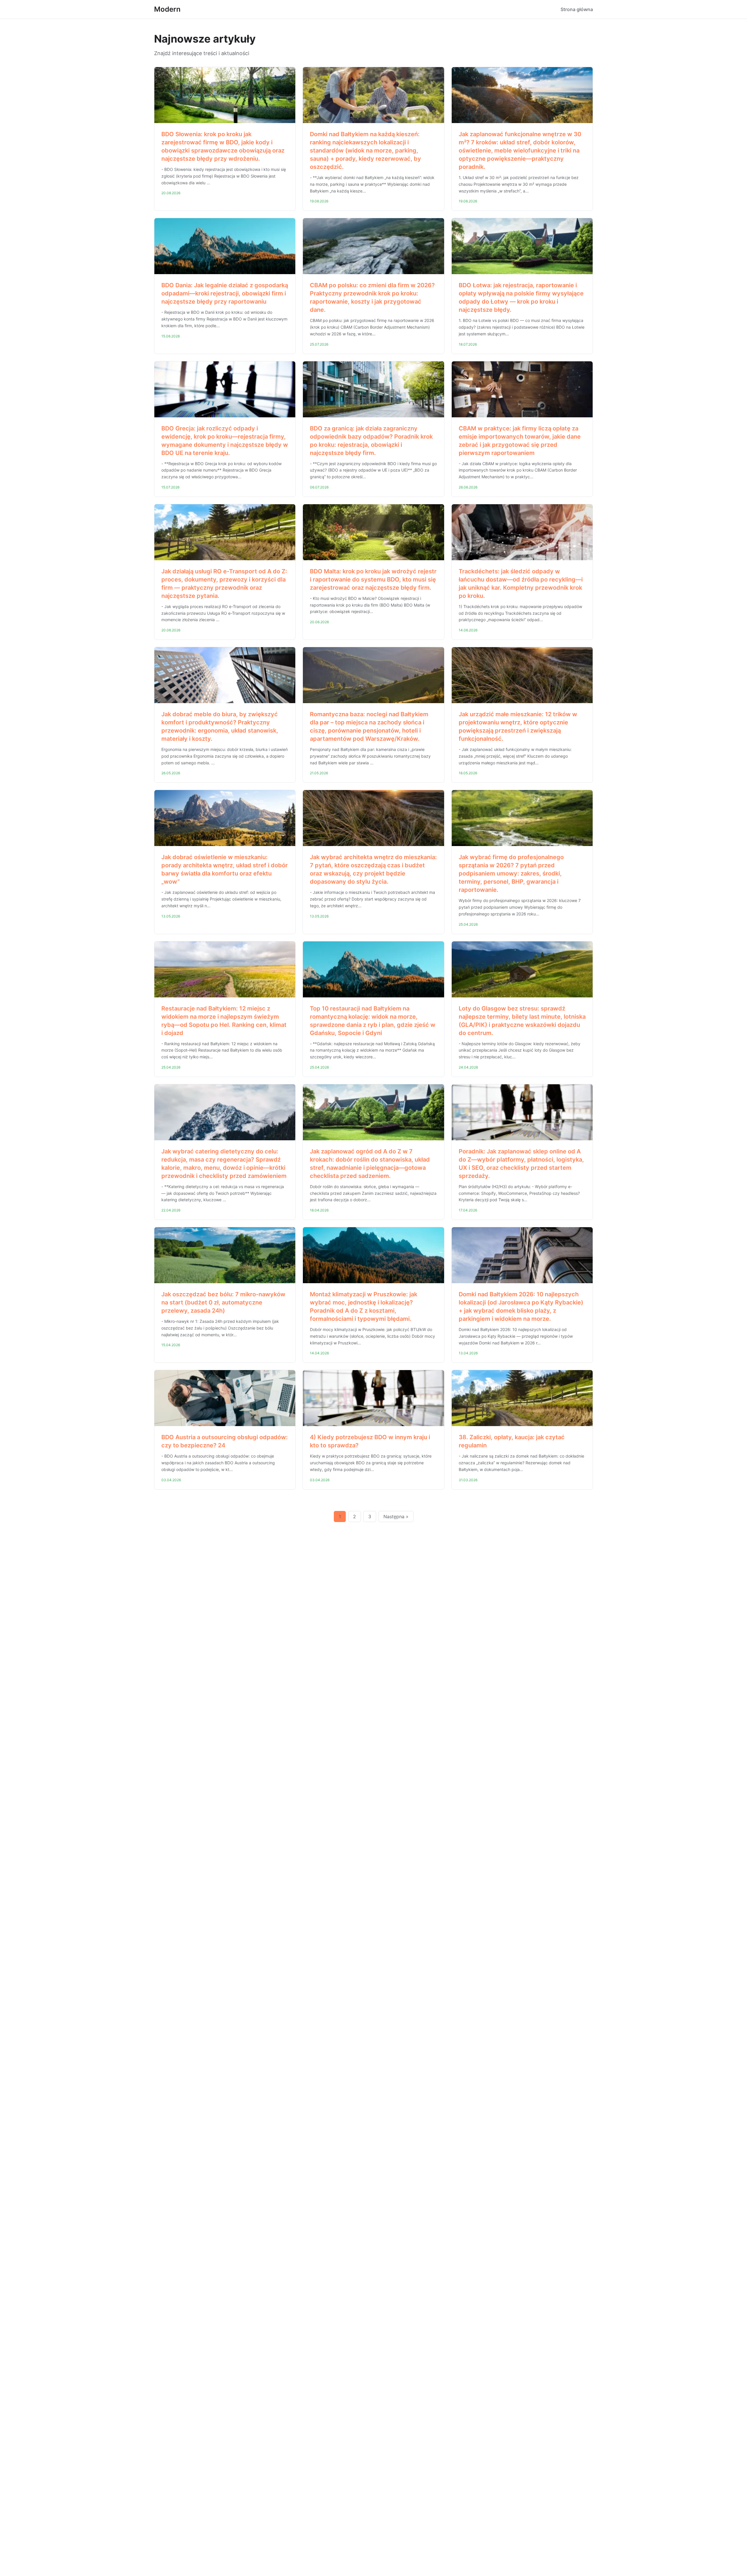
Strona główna (577, 9)
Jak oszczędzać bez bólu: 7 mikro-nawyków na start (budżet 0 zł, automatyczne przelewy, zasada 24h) (223, 1302)
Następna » (396, 1516)
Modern (167, 9)
